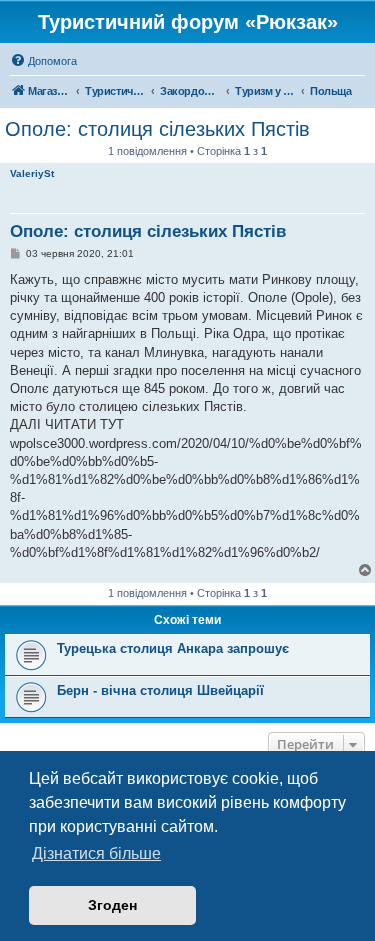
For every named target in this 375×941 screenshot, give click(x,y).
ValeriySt (32, 173)
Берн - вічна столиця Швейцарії (160, 690)
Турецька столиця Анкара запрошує (173, 648)
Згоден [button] (112, 905)
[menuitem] (43, 61)
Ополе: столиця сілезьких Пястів (157, 129)
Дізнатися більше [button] (96, 853)
